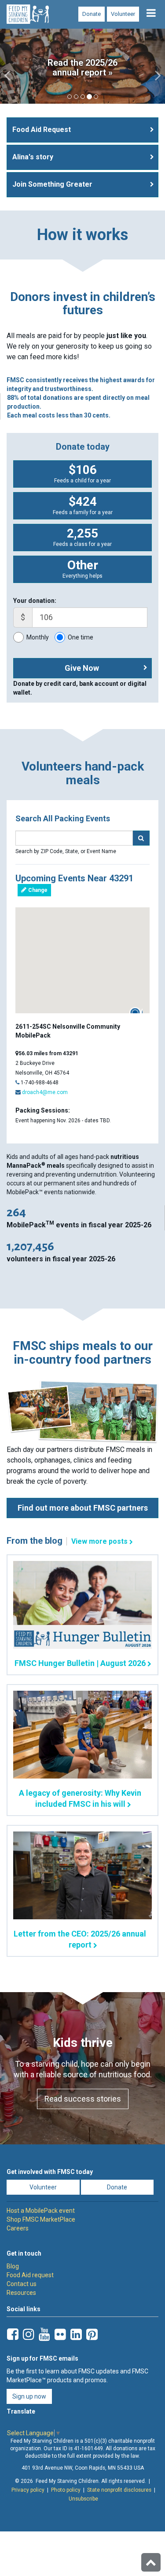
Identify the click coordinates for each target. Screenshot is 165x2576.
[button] (8, 66)
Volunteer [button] (43, 2187)
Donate (92, 14)
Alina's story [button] (33, 157)
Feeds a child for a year (82, 473)
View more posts (99, 1541)
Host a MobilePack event (41, 2211)
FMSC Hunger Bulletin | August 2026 (80, 1663)
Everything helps (82, 568)
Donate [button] (117, 2187)
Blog (13, 2266)
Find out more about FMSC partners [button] (83, 1508)
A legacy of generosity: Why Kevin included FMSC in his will (80, 1798)
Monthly (38, 637)
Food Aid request (30, 2275)
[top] (151, 2562)
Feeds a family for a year (83, 505)
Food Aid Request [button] (42, 130)
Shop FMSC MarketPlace (41, 2219)
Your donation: (35, 601)
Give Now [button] (82, 668)
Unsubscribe (83, 2499)
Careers (18, 2228)
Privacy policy (28, 2490)
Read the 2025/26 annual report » (82, 68)
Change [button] (37, 890)
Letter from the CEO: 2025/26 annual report (80, 1939)
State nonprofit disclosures (119, 2490)
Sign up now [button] (29, 2396)
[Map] (82, 960)
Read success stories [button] (83, 2099)
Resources (21, 2293)
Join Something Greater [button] (52, 184)
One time (81, 637)
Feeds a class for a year (82, 537)
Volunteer (123, 14)
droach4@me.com (45, 1092)
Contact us (22, 2284)
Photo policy (66, 2490)
